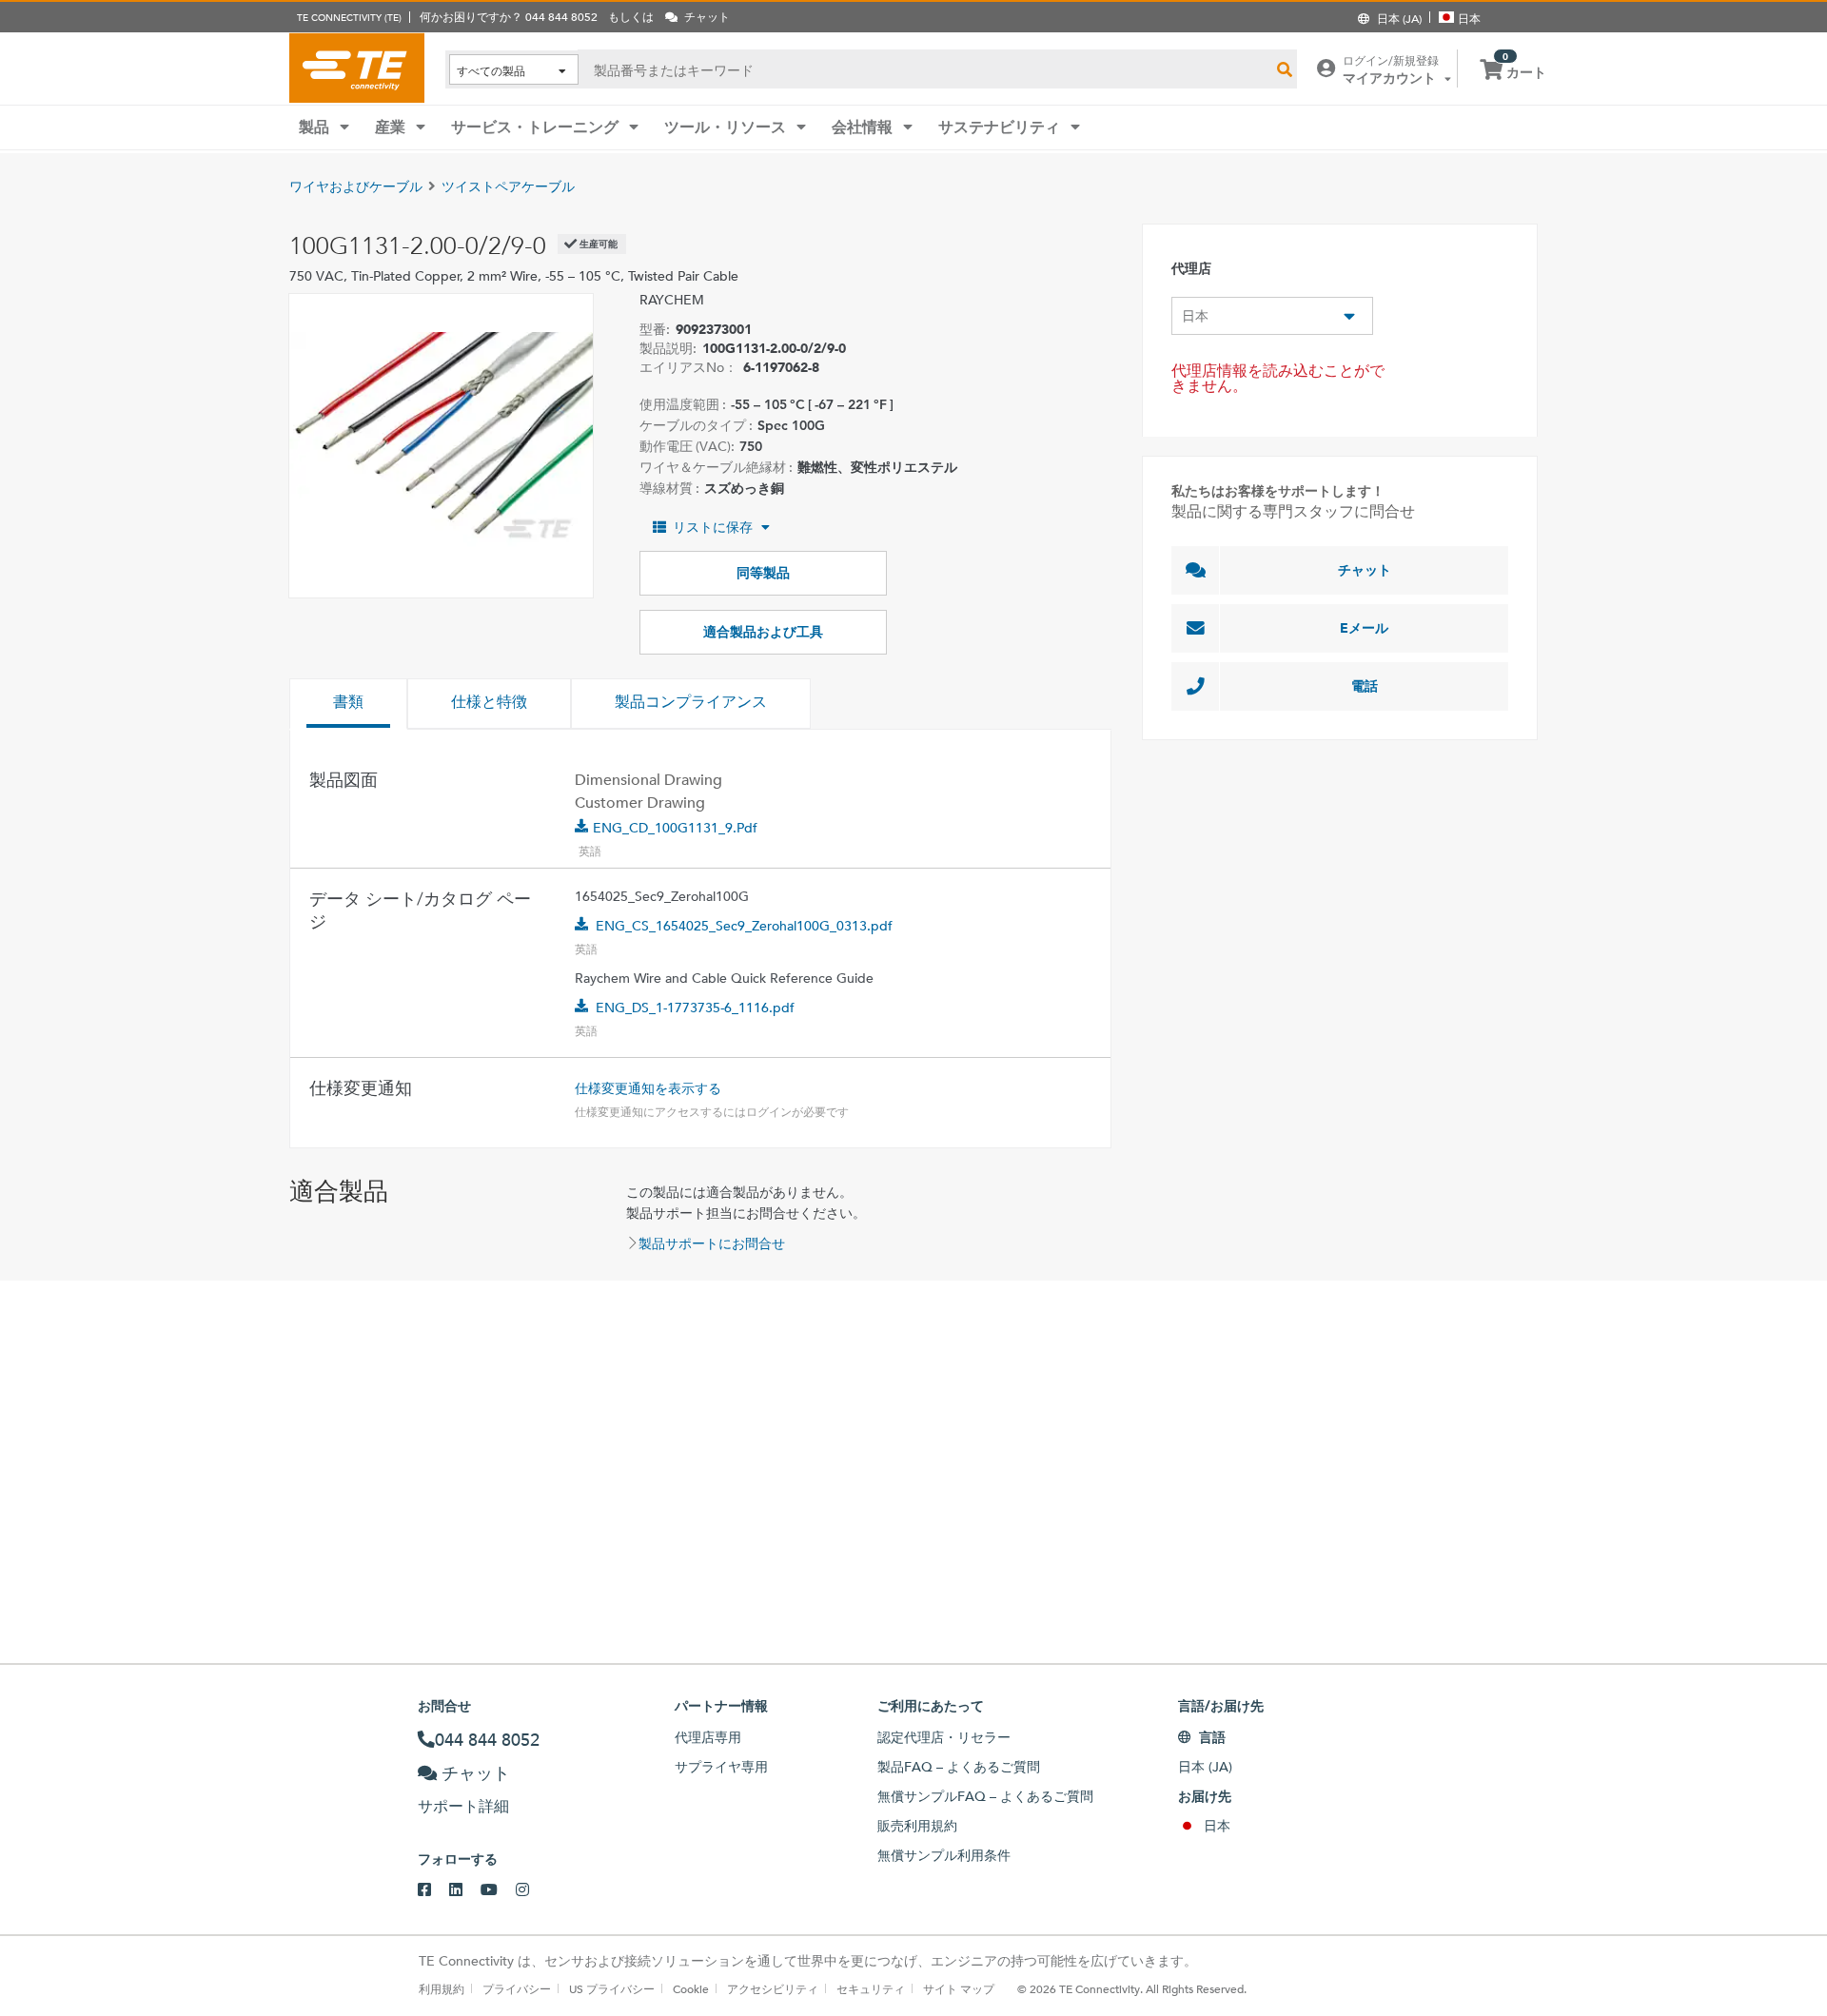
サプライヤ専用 (721, 1767)
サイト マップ (959, 1988)
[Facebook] (433, 1890)
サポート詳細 (463, 1806)
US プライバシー (612, 1988)
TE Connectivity (357, 68)
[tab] (348, 704)
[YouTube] (498, 1890)
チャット (1365, 570)
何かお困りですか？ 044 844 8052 (509, 16)
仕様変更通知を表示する (648, 1088)
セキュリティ (871, 1988)
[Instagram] (531, 1890)
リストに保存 (713, 527)
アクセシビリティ (773, 1988)
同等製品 (763, 573)
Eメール (1364, 628)
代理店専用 (708, 1737)
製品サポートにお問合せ (712, 1243)
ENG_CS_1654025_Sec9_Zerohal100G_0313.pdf (744, 926)
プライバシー (517, 1988)
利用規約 (442, 1988)
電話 (1365, 686)
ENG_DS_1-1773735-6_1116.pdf (695, 1008)
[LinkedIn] (465, 1890)
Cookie (691, 1988)
